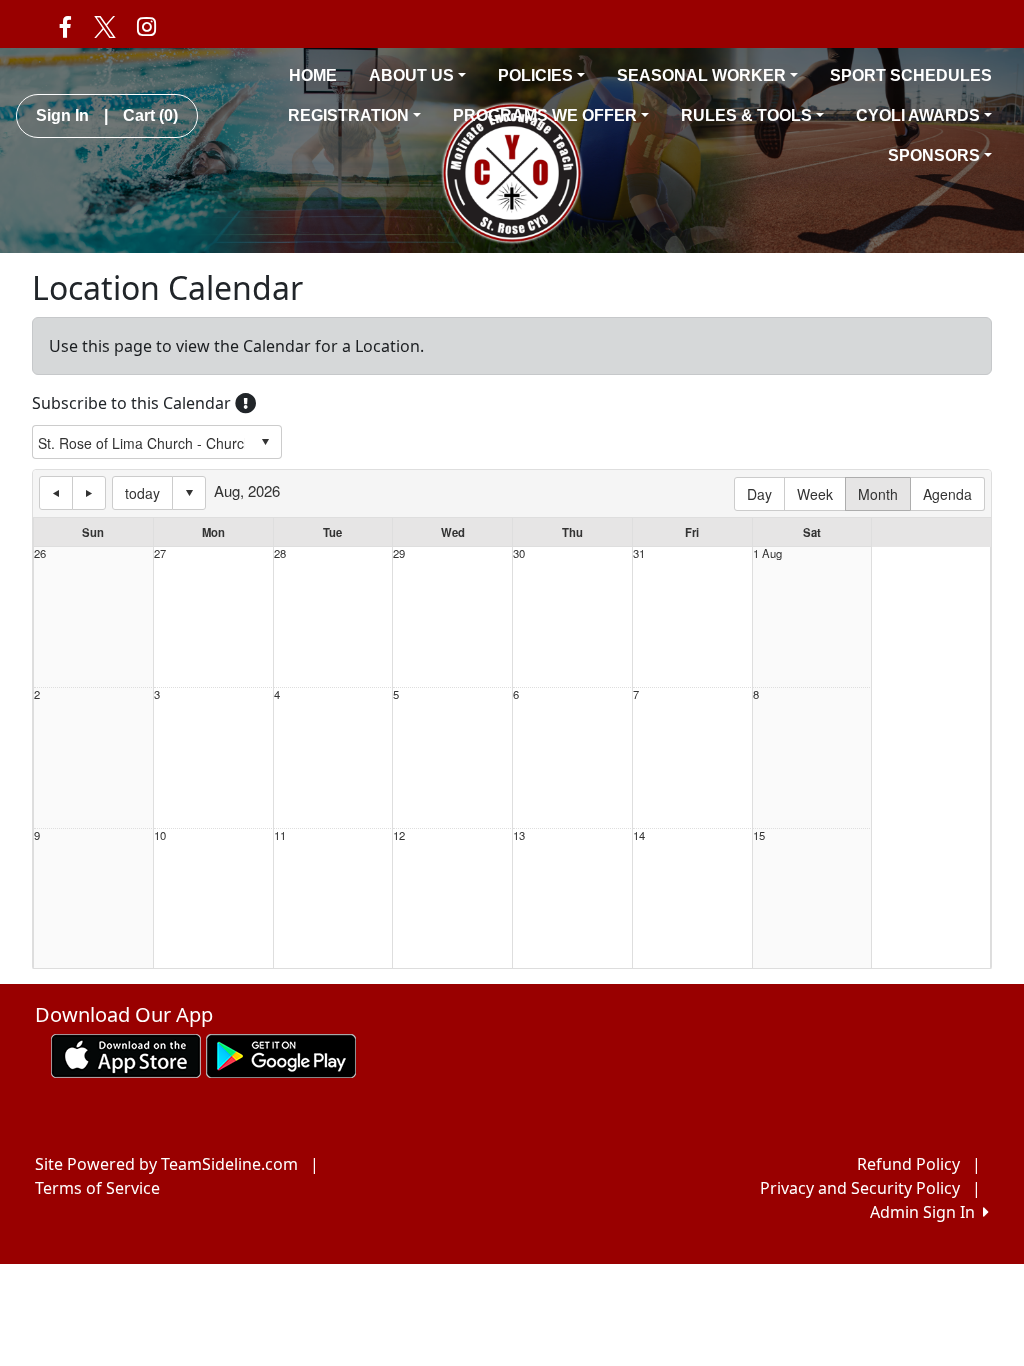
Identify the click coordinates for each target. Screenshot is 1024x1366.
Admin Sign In (926, 1212)
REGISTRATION (348, 115)
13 (519, 835)
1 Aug (767, 553)
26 (40, 553)
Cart (150, 115)
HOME (313, 75)
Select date (189, 493)
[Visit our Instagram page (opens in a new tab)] (146, 26)
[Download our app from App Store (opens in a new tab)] (126, 1054)
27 (160, 553)
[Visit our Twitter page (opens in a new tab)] (104, 26)
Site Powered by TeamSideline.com (166, 1164)
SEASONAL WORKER (701, 75)
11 (280, 835)
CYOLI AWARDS (918, 115)
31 (639, 553)
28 (280, 553)
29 (399, 553)
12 (399, 835)
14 (639, 835)
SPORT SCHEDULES (911, 75)
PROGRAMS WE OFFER (545, 115)
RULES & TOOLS (746, 115)
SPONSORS (934, 155)
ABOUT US (411, 75)
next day (89, 493)
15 (759, 835)
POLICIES (535, 75)
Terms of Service (97, 1188)
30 (519, 553)
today (142, 493)
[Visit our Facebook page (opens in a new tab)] (65, 26)
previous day (56, 493)
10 (160, 835)
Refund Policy (908, 1164)
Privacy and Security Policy (860, 1188)
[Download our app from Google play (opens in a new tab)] (281, 1054)
